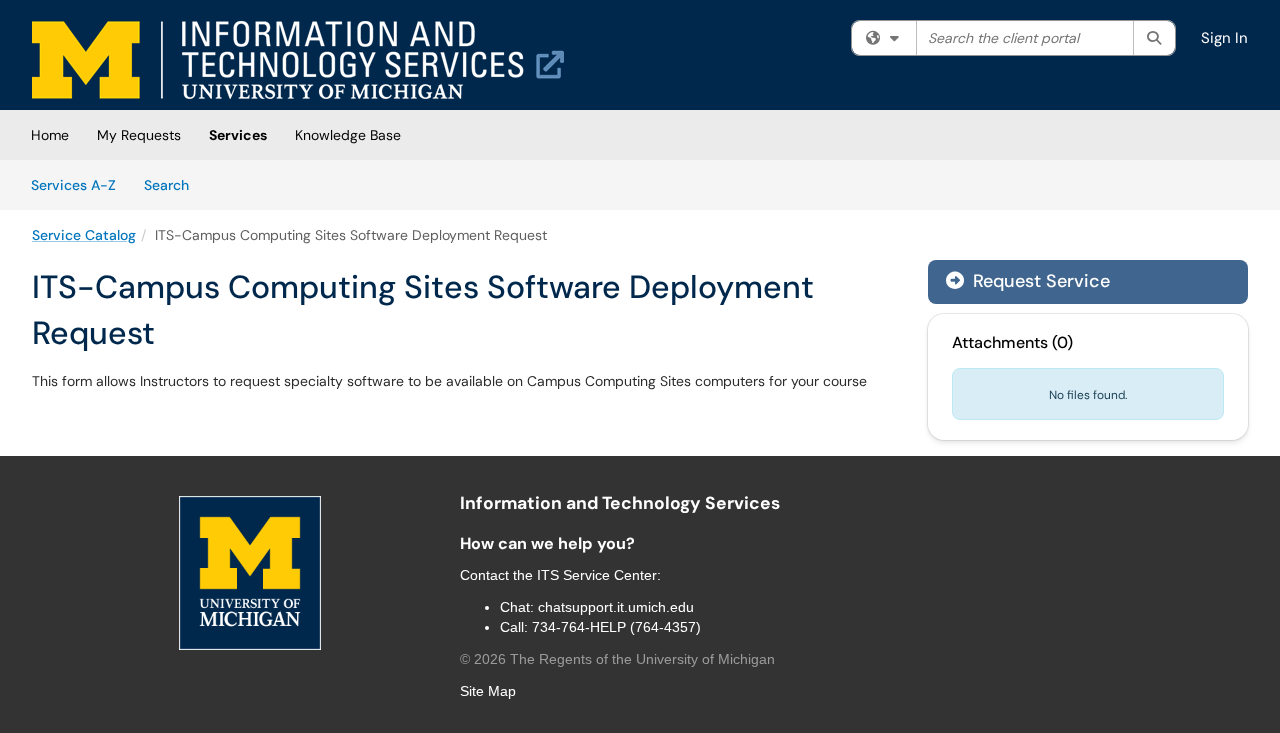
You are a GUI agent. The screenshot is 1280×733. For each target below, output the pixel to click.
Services (238, 135)
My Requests (139, 135)
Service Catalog (84, 235)
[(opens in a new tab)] (298, 60)
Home (50, 135)
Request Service (1039, 281)
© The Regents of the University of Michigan (617, 659)
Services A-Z (73, 185)
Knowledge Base (348, 135)
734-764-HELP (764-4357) (616, 627)
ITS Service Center (597, 575)
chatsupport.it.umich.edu (616, 607)
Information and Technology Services (620, 503)
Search (173, 184)
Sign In (1224, 38)
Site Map (488, 691)
